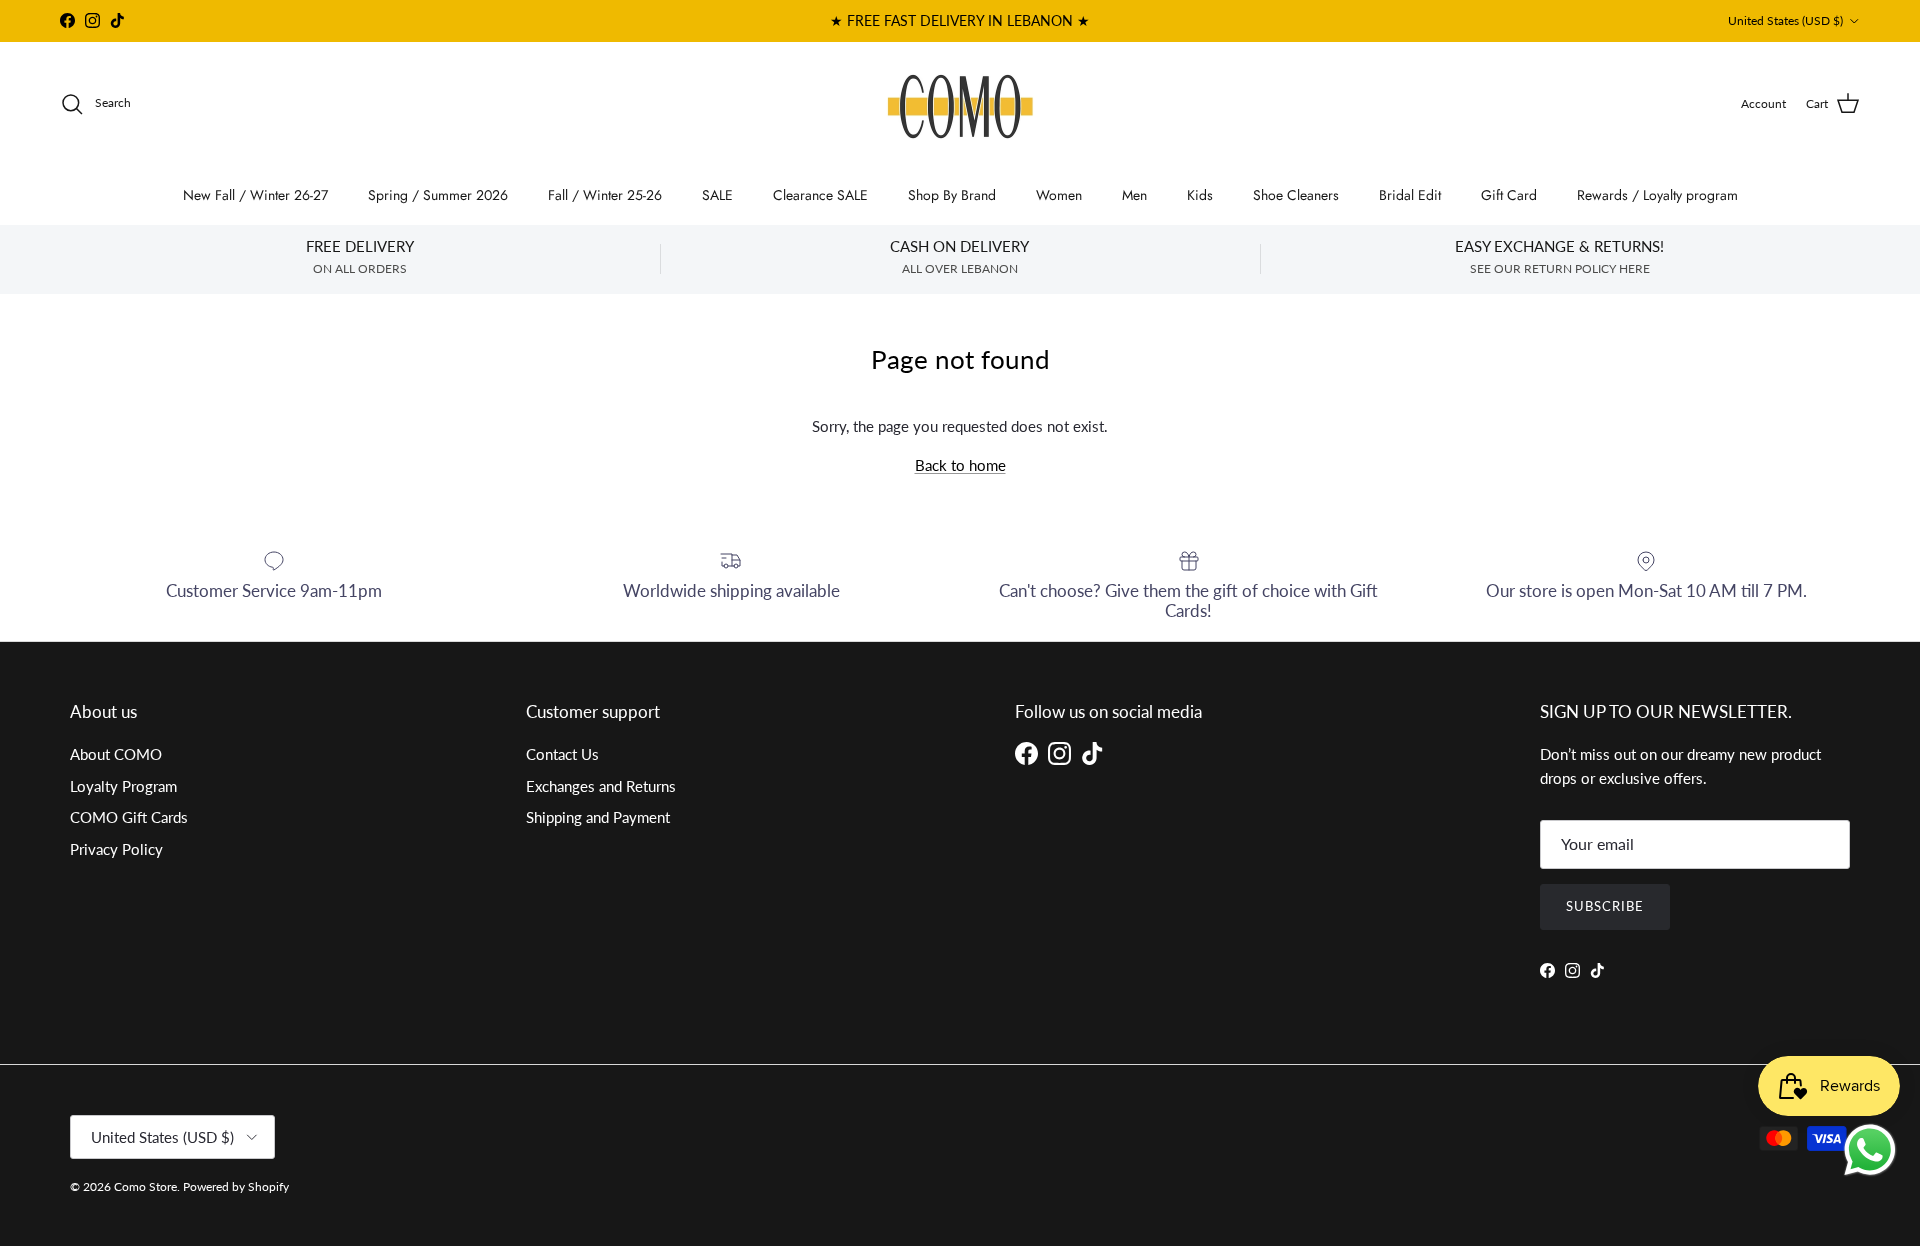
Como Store (145, 1186)
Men (1134, 195)
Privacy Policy (116, 849)
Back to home (960, 465)
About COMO (116, 754)
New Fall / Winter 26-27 (255, 195)
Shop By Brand (952, 195)
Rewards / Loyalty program (1657, 195)
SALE (717, 195)
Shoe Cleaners (1296, 195)
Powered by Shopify (236, 1186)
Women (1059, 195)
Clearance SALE (820, 195)
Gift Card (1509, 195)
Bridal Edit (1410, 195)
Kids (1200, 195)
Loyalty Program (123, 786)
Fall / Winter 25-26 (605, 195)
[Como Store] (960, 104)
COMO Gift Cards (129, 817)
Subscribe (1605, 906)
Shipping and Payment (598, 817)
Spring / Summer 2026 (438, 195)
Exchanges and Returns (601, 786)
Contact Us (562, 754)
